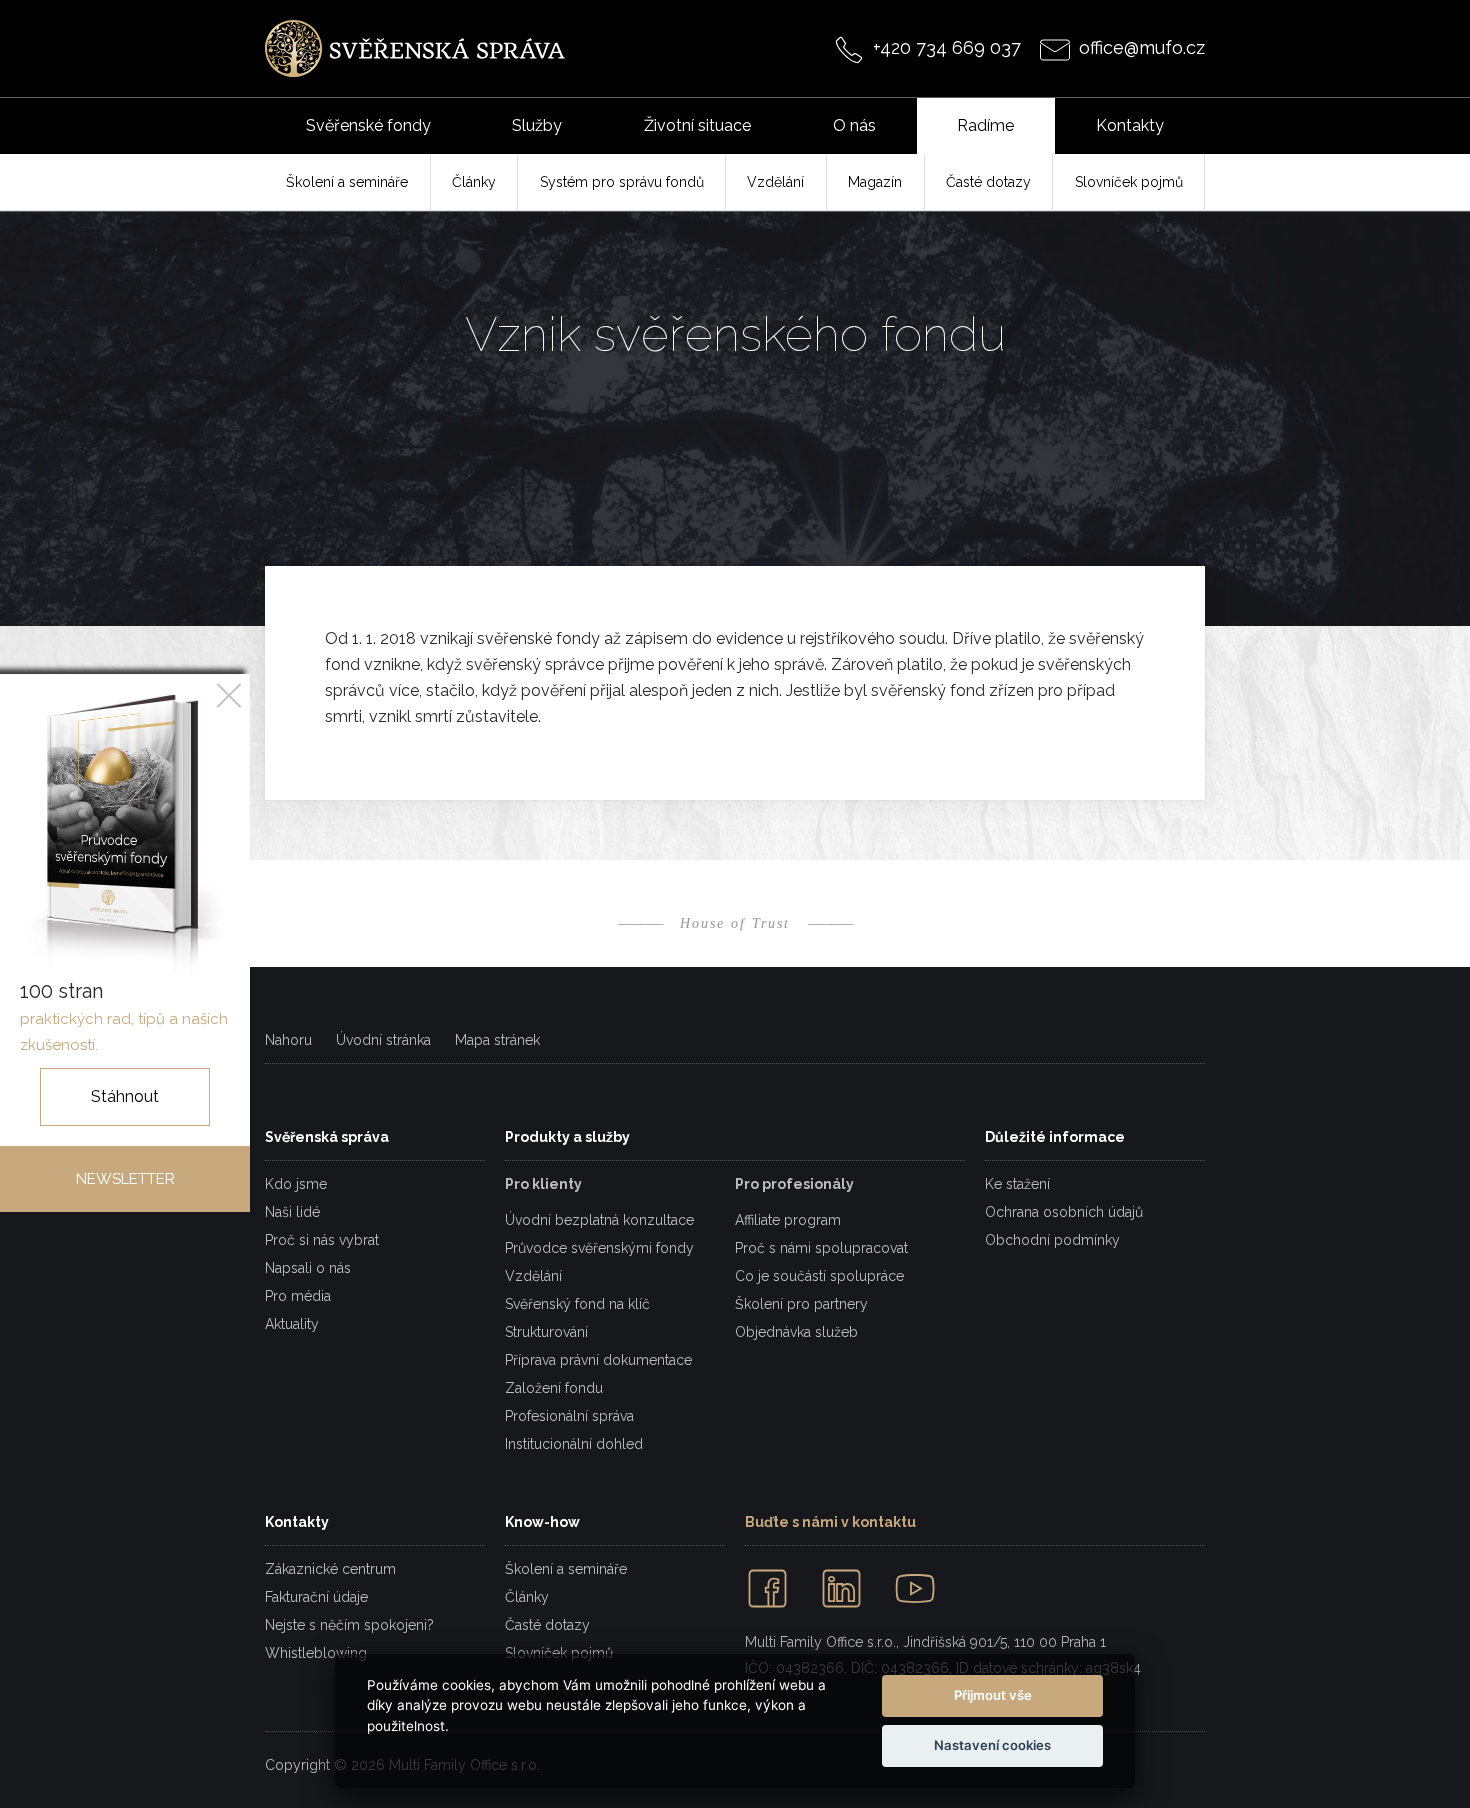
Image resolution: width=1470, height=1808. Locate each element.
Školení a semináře (566, 1569)
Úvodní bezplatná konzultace (599, 1220)
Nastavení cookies (992, 1745)
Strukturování (546, 1332)
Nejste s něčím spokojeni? (349, 1625)
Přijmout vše (993, 1695)
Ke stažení (1017, 1184)
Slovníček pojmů (559, 1653)
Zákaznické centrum (330, 1569)
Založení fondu (554, 1388)
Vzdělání (533, 1276)
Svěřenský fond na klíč (577, 1304)
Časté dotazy (547, 1625)
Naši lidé (292, 1212)
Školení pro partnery (801, 1304)
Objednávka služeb (796, 1332)
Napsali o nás (308, 1268)
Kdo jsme (296, 1184)
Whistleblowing (316, 1653)
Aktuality (292, 1324)
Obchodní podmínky (1052, 1240)
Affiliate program (788, 1220)
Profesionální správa (569, 1416)
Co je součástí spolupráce (819, 1276)
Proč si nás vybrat (322, 1240)
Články (527, 1597)
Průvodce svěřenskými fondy (599, 1248)
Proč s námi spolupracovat (821, 1248)
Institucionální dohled (574, 1444)
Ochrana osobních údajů (1064, 1212)
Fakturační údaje (316, 1597)
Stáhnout (125, 1096)
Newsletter (125, 1179)
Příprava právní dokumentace (598, 1360)
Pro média (298, 1296)
